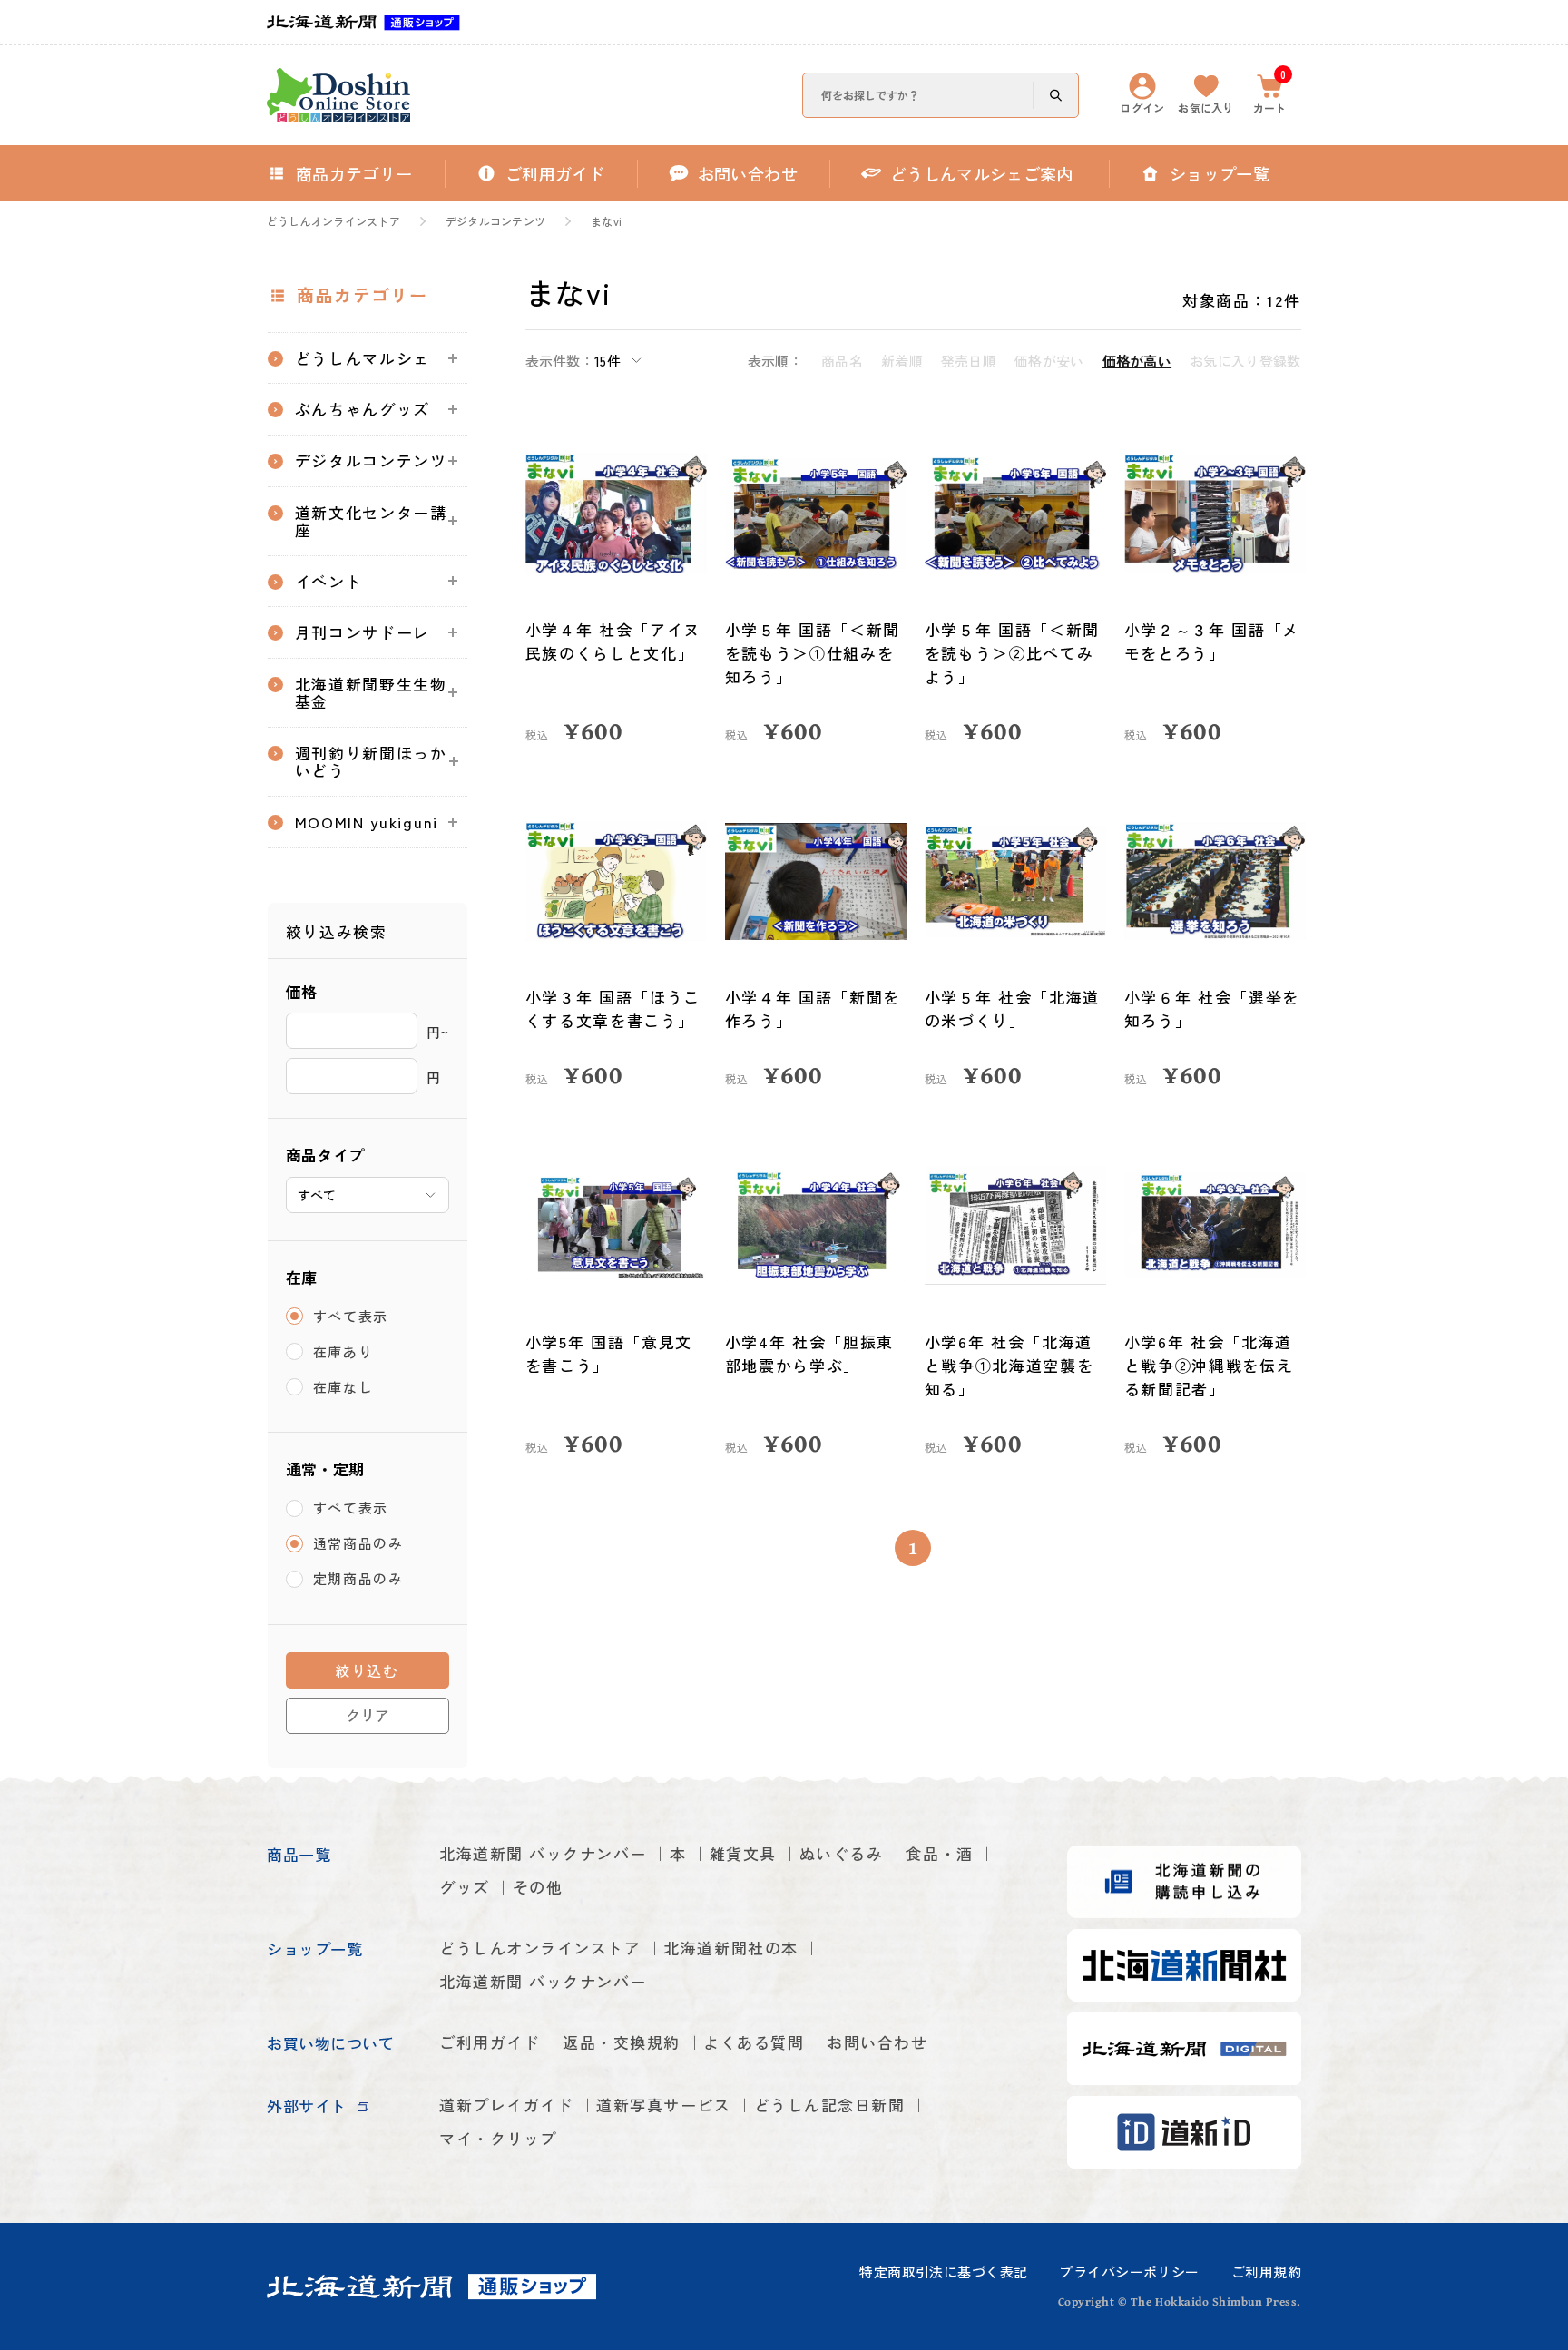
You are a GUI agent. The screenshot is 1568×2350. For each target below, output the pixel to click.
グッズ (465, 1887)
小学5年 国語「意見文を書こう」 (609, 1353)
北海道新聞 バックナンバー (543, 1853)
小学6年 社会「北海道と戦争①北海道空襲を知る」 (1009, 1365)
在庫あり (343, 1351)
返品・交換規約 (622, 2042)
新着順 (902, 361)
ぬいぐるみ (842, 1853)
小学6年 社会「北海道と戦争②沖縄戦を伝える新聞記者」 (1209, 1365)
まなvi (606, 221)
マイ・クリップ (498, 2138)
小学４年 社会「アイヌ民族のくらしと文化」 (613, 641)
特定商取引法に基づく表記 (943, 2272)
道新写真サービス (663, 2105)
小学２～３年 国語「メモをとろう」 (1212, 641)
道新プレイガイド (506, 2105)
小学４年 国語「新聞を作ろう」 (813, 1009)
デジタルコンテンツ (495, 221)
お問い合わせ (877, 2042)
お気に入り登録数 (1245, 361)
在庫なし (343, 1387)
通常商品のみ (358, 1544)
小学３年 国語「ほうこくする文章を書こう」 (613, 1009)
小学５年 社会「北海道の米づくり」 (1013, 1009)
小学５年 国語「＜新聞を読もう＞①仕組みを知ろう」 (813, 653)
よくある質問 (754, 2042)
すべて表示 (351, 1316)
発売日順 (969, 361)
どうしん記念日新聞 (830, 2105)
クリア (367, 1715)
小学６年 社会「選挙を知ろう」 (1212, 1009)
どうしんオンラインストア (333, 221)
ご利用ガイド (490, 2042)
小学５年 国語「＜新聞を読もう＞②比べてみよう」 (1013, 653)
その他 (538, 1887)
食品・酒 (939, 1853)
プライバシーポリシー (1129, 2272)
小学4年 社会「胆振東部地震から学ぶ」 (810, 1353)
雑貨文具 (743, 1853)
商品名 (842, 361)
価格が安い (1049, 361)
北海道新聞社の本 (730, 1948)
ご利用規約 (1266, 2272)
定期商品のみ (358, 1579)
